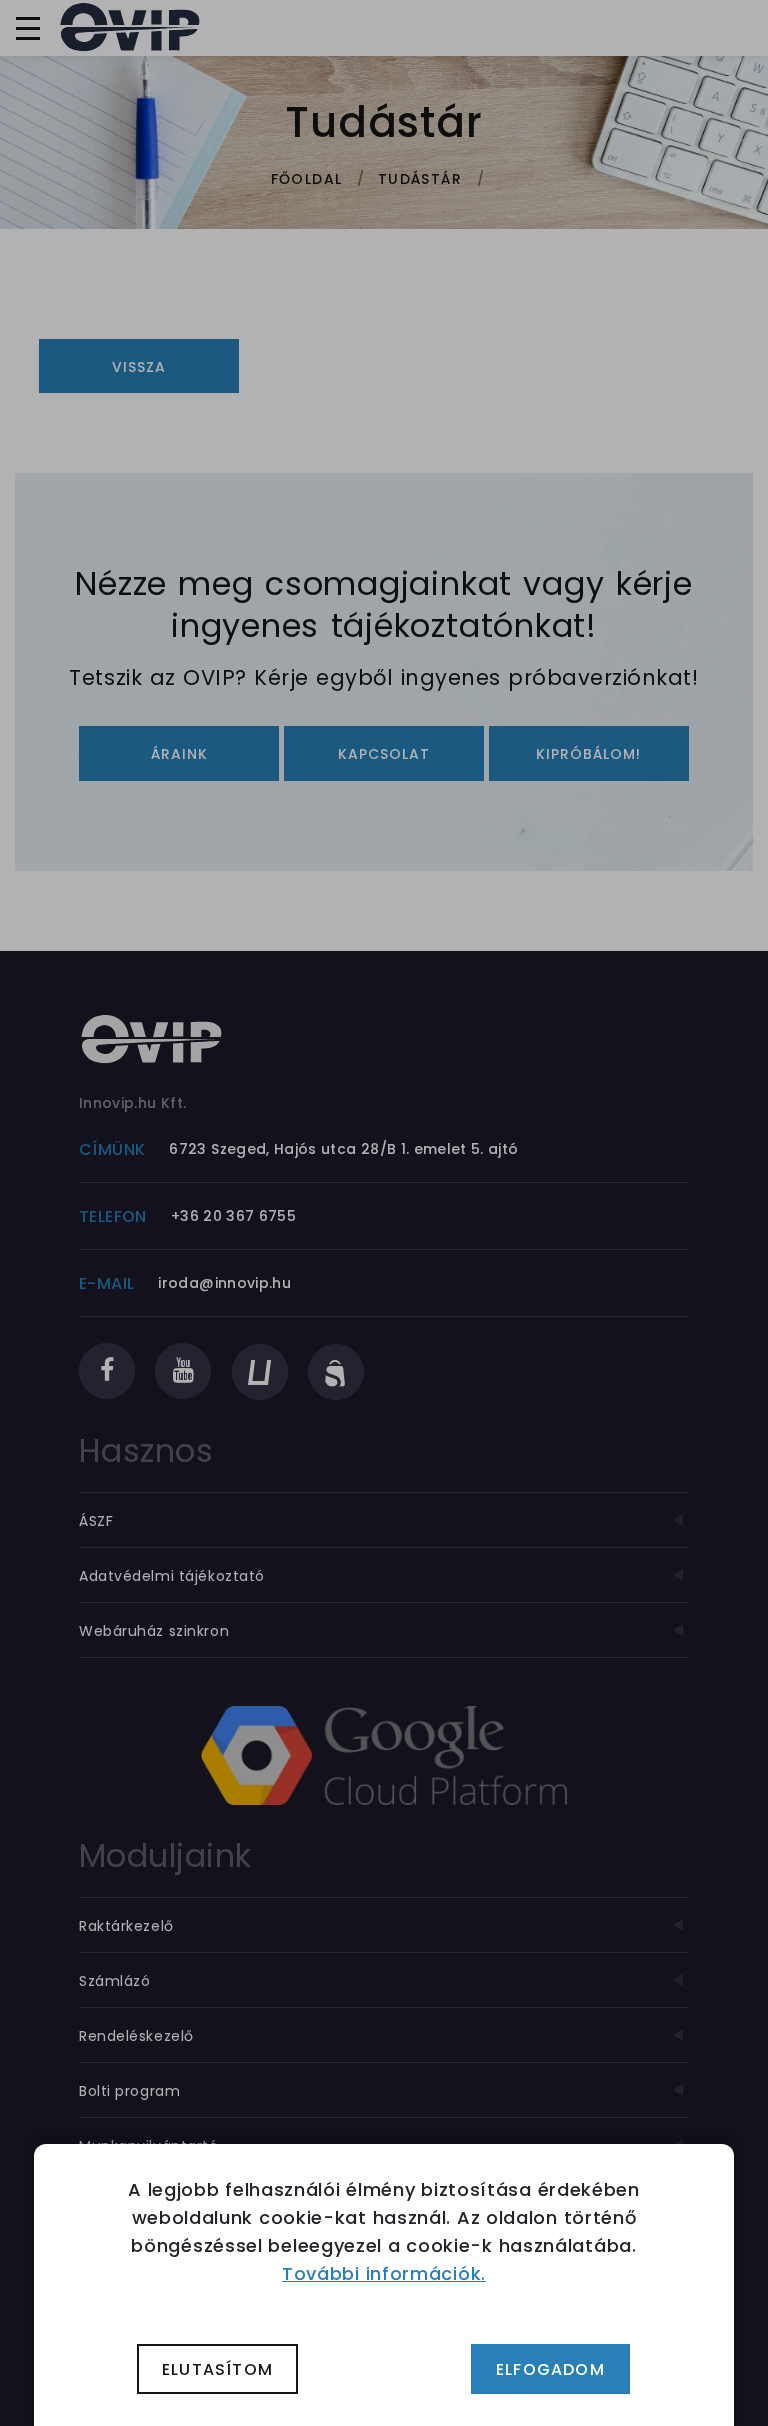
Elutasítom (217, 2369)
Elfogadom (550, 2369)
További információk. (384, 2273)
